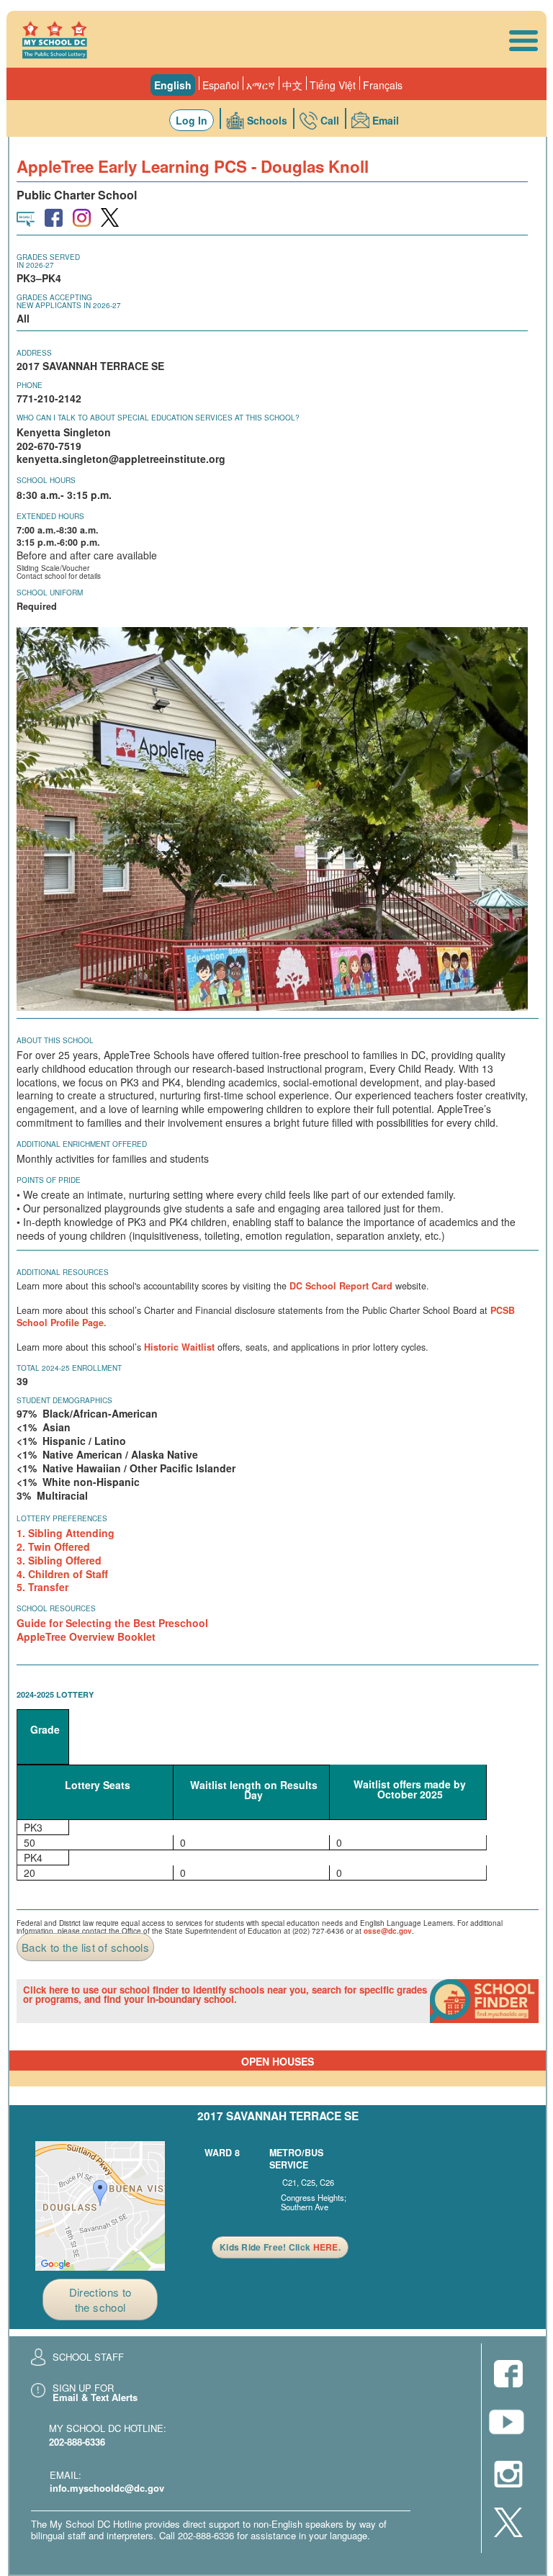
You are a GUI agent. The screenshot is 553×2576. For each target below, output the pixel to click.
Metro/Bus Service (296, 2159)
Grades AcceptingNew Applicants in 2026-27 (69, 301)
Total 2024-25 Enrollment (69, 1368)
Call (330, 120)
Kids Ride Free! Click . (280, 2247)
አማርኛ (261, 85)
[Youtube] (508, 2426)
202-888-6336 (77, 2442)
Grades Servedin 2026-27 (48, 261)
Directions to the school (100, 2300)
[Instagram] (508, 2475)
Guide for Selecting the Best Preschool (112, 1623)
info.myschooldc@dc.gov (107, 2488)
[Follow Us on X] (508, 2523)
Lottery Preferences (62, 1518)
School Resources (56, 1608)
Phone (30, 385)
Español (221, 85)
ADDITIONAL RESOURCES (63, 1272)
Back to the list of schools (85, 1947)
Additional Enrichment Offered (82, 1144)
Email (386, 120)
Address (34, 353)
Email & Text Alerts (95, 2397)
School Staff (88, 2357)
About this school (55, 1040)
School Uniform (50, 593)
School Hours (46, 480)
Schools (267, 120)
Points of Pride (49, 1180)
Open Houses (278, 2061)
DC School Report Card (341, 1286)
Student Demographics (64, 1400)
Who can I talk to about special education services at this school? (158, 418)
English (173, 85)
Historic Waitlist (179, 1347)
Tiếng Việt (333, 85)
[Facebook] (508, 2375)
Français (383, 85)
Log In (192, 120)
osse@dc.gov (388, 1931)
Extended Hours (50, 516)
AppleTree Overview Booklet (86, 1636)
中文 (292, 85)
